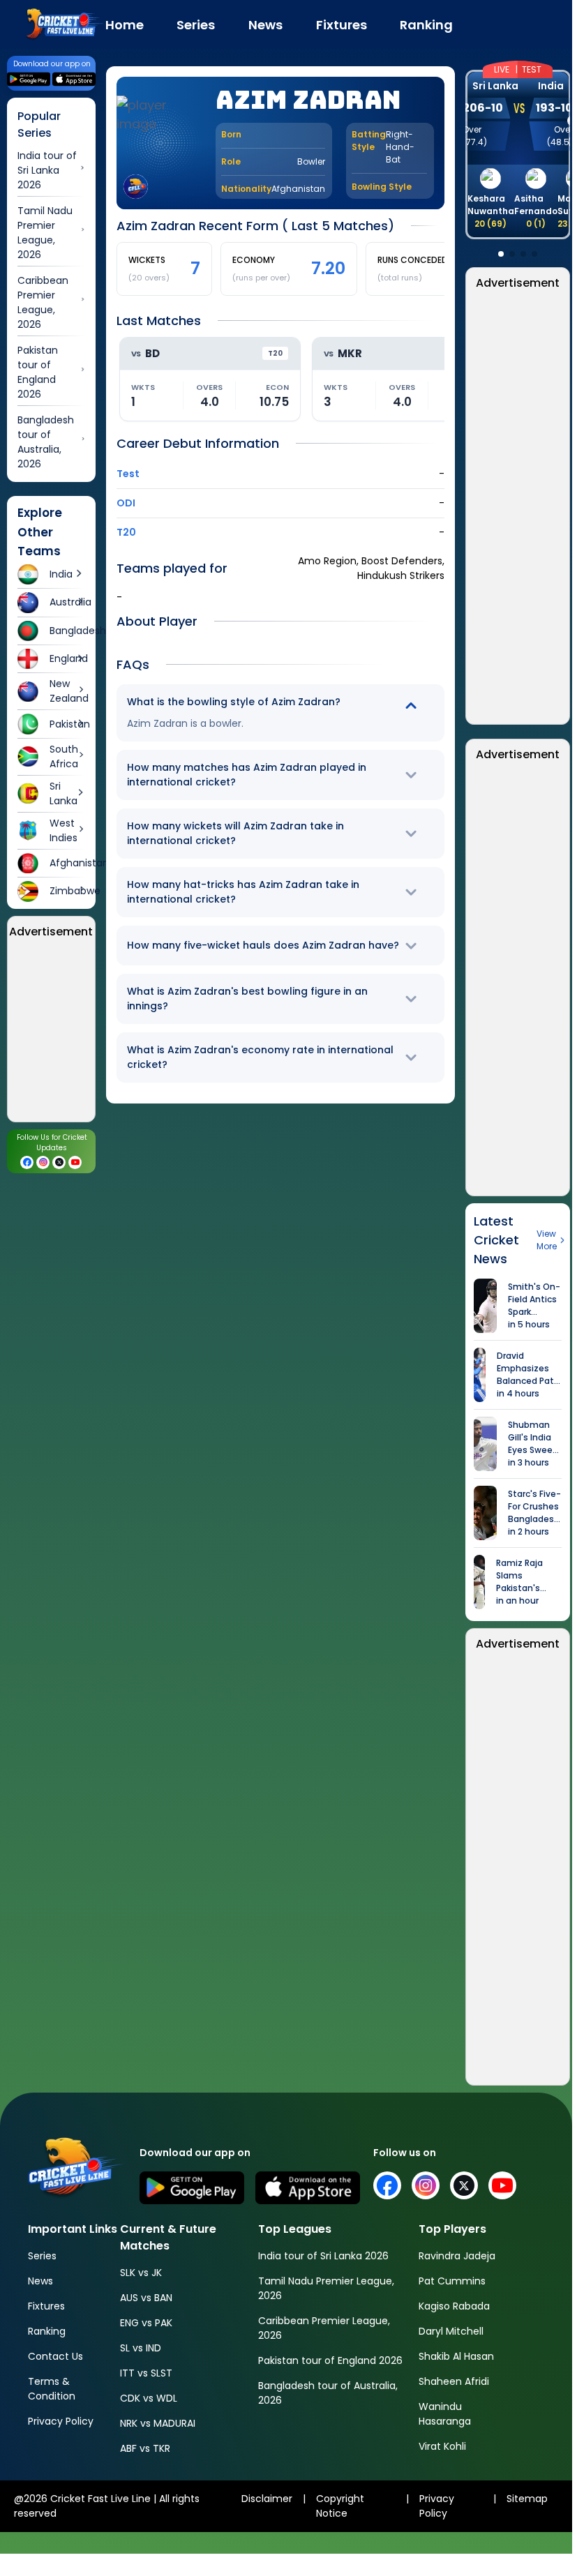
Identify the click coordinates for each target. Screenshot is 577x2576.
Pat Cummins (452, 2281)
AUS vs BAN (146, 2298)
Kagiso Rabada (454, 2306)
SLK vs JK (141, 2273)
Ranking (47, 2331)
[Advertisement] (518, 508)
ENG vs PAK (146, 2323)
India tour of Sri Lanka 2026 (323, 2256)
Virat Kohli (442, 2446)
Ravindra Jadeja (457, 2256)
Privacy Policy (61, 2421)
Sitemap (527, 2499)
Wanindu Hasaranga (445, 2414)
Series (42, 2256)
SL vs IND (141, 2348)
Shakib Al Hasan (456, 2356)
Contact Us (55, 2356)
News (40, 2281)
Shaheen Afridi (454, 2381)
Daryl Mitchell (451, 2331)
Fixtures (46, 2306)
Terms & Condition (52, 2389)
